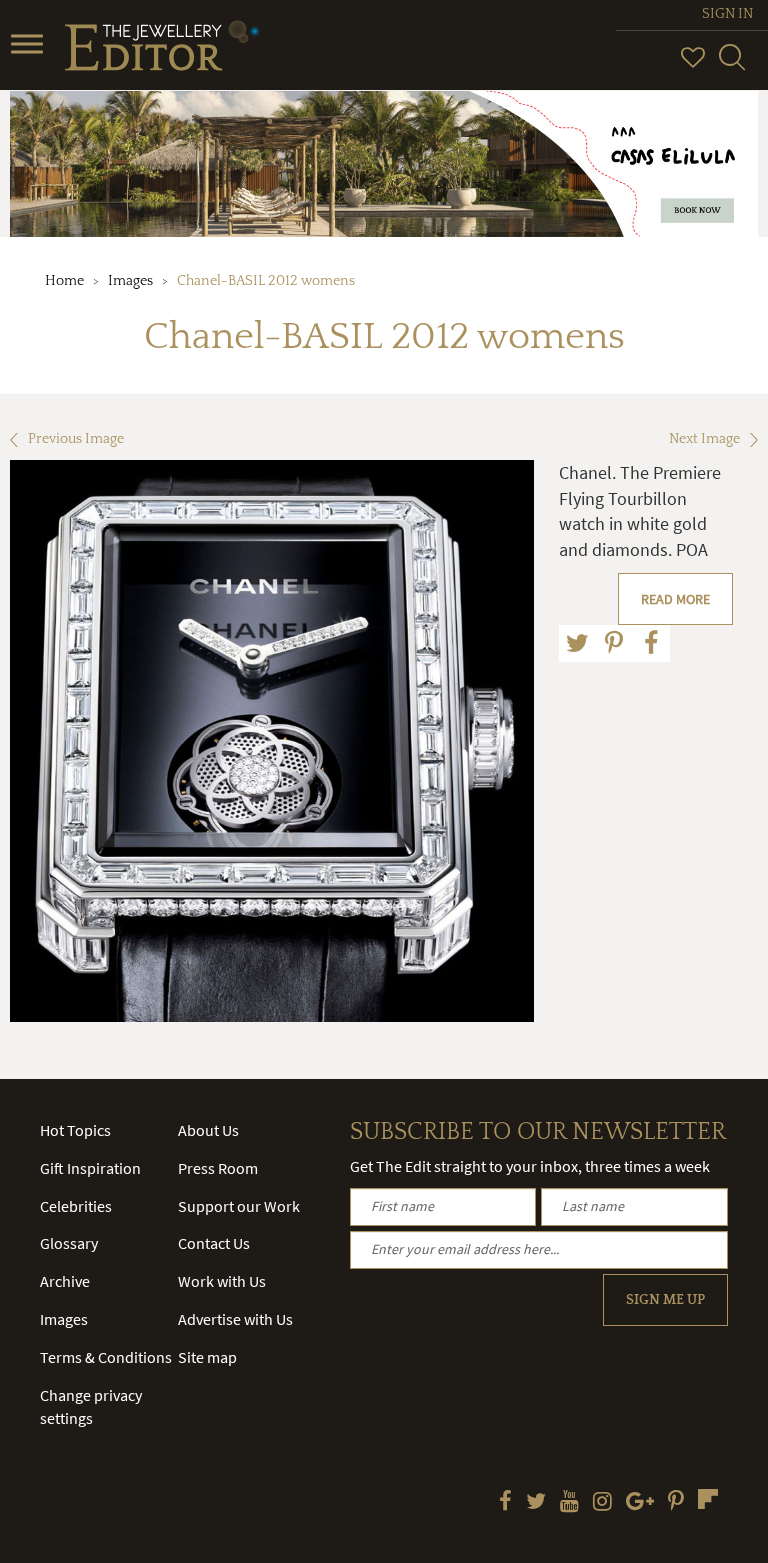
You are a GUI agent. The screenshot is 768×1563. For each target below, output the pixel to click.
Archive (65, 1281)
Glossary (69, 1243)
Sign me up (665, 1300)
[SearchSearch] (732, 66)
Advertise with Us (235, 1319)
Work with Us (222, 1281)
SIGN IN (727, 14)
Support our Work (239, 1206)
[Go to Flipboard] (708, 1499)
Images (130, 281)
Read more (675, 599)
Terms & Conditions (106, 1357)
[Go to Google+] (640, 1503)
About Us (208, 1130)
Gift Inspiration (90, 1168)
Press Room (218, 1168)
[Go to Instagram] (602, 1503)
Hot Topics (75, 1130)
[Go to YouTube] (569, 1503)
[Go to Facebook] (505, 1503)
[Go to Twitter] (536, 1503)
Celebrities (76, 1206)
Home (64, 281)
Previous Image (76, 439)
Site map (207, 1357)
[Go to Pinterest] (676, 1503)
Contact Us (214, 1243)
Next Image (704, 439)
